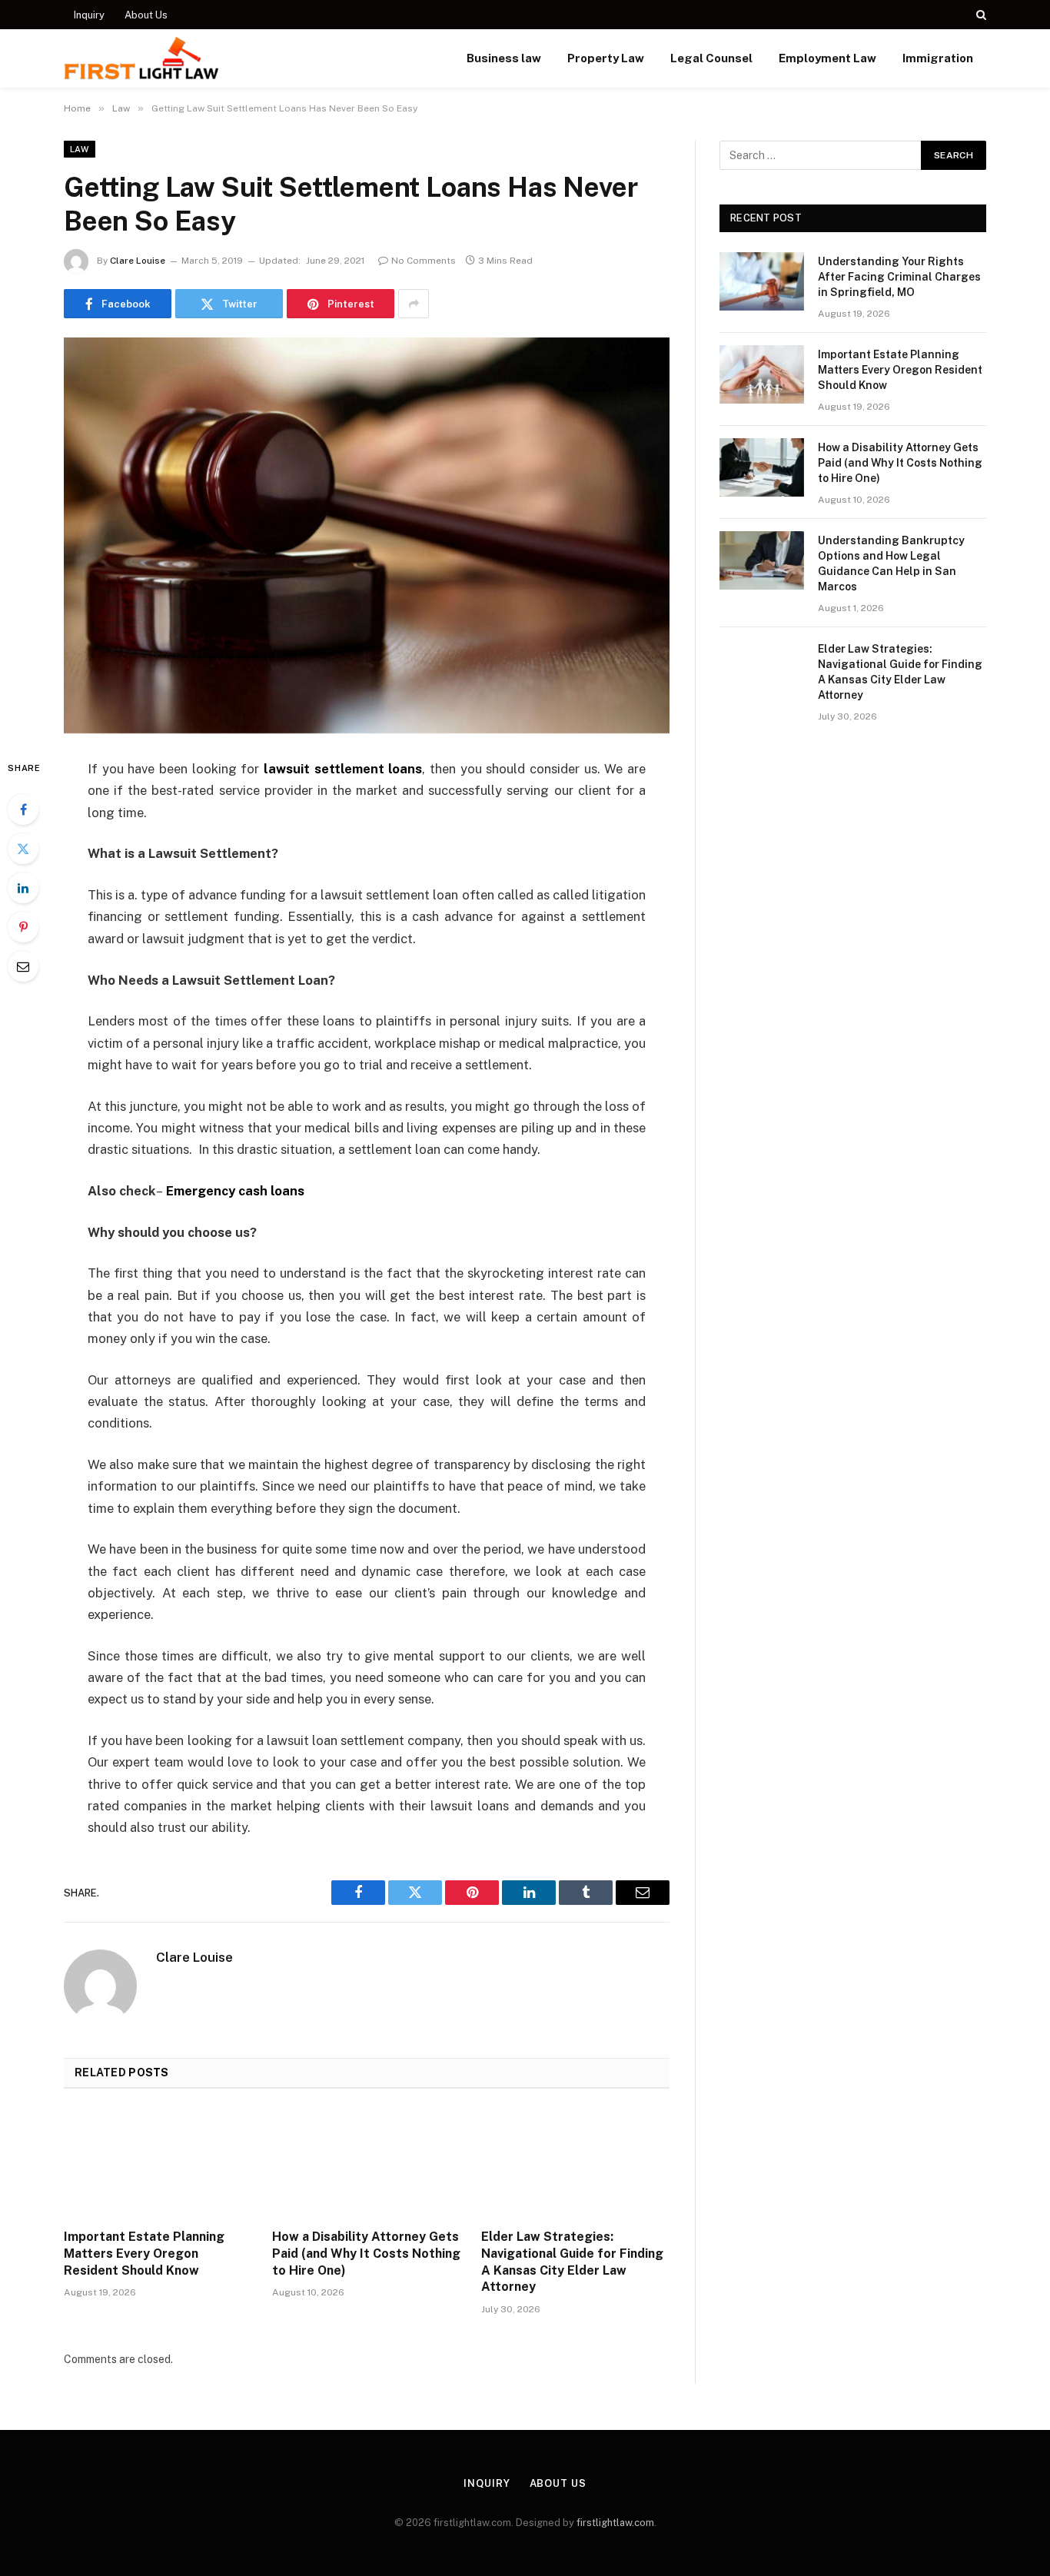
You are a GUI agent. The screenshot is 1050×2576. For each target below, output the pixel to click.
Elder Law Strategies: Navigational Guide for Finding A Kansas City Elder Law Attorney (572, 2262)
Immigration (938, 58)
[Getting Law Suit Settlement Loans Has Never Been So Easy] (367, 535)
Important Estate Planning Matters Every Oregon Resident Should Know (144, 2254)
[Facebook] (23, 809)
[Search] (980, 15)
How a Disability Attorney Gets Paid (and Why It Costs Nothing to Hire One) (366, 2254)
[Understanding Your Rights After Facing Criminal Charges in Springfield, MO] (762, 281)
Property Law (606, 58)
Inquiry (89, 15)
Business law (504, 58)
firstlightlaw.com (615, 2523)
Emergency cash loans (235, 1191)
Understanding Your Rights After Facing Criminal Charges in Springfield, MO (899, 277)
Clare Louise (138, 261)
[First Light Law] (141, 58)
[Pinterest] (23, 927)
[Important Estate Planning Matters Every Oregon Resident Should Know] (158, 2163)
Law (80, 149)
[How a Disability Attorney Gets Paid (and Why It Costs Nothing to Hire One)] (366, 2163)
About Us (146, 15)
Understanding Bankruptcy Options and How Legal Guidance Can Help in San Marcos (891, 563)
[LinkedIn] (23, 888)
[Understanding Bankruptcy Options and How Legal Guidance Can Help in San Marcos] (762, 560)
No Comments (424, 261)
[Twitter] (23, 849)
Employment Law (827, 58)
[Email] (23, 966)
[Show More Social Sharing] (414, 304)
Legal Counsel (711, 58)
